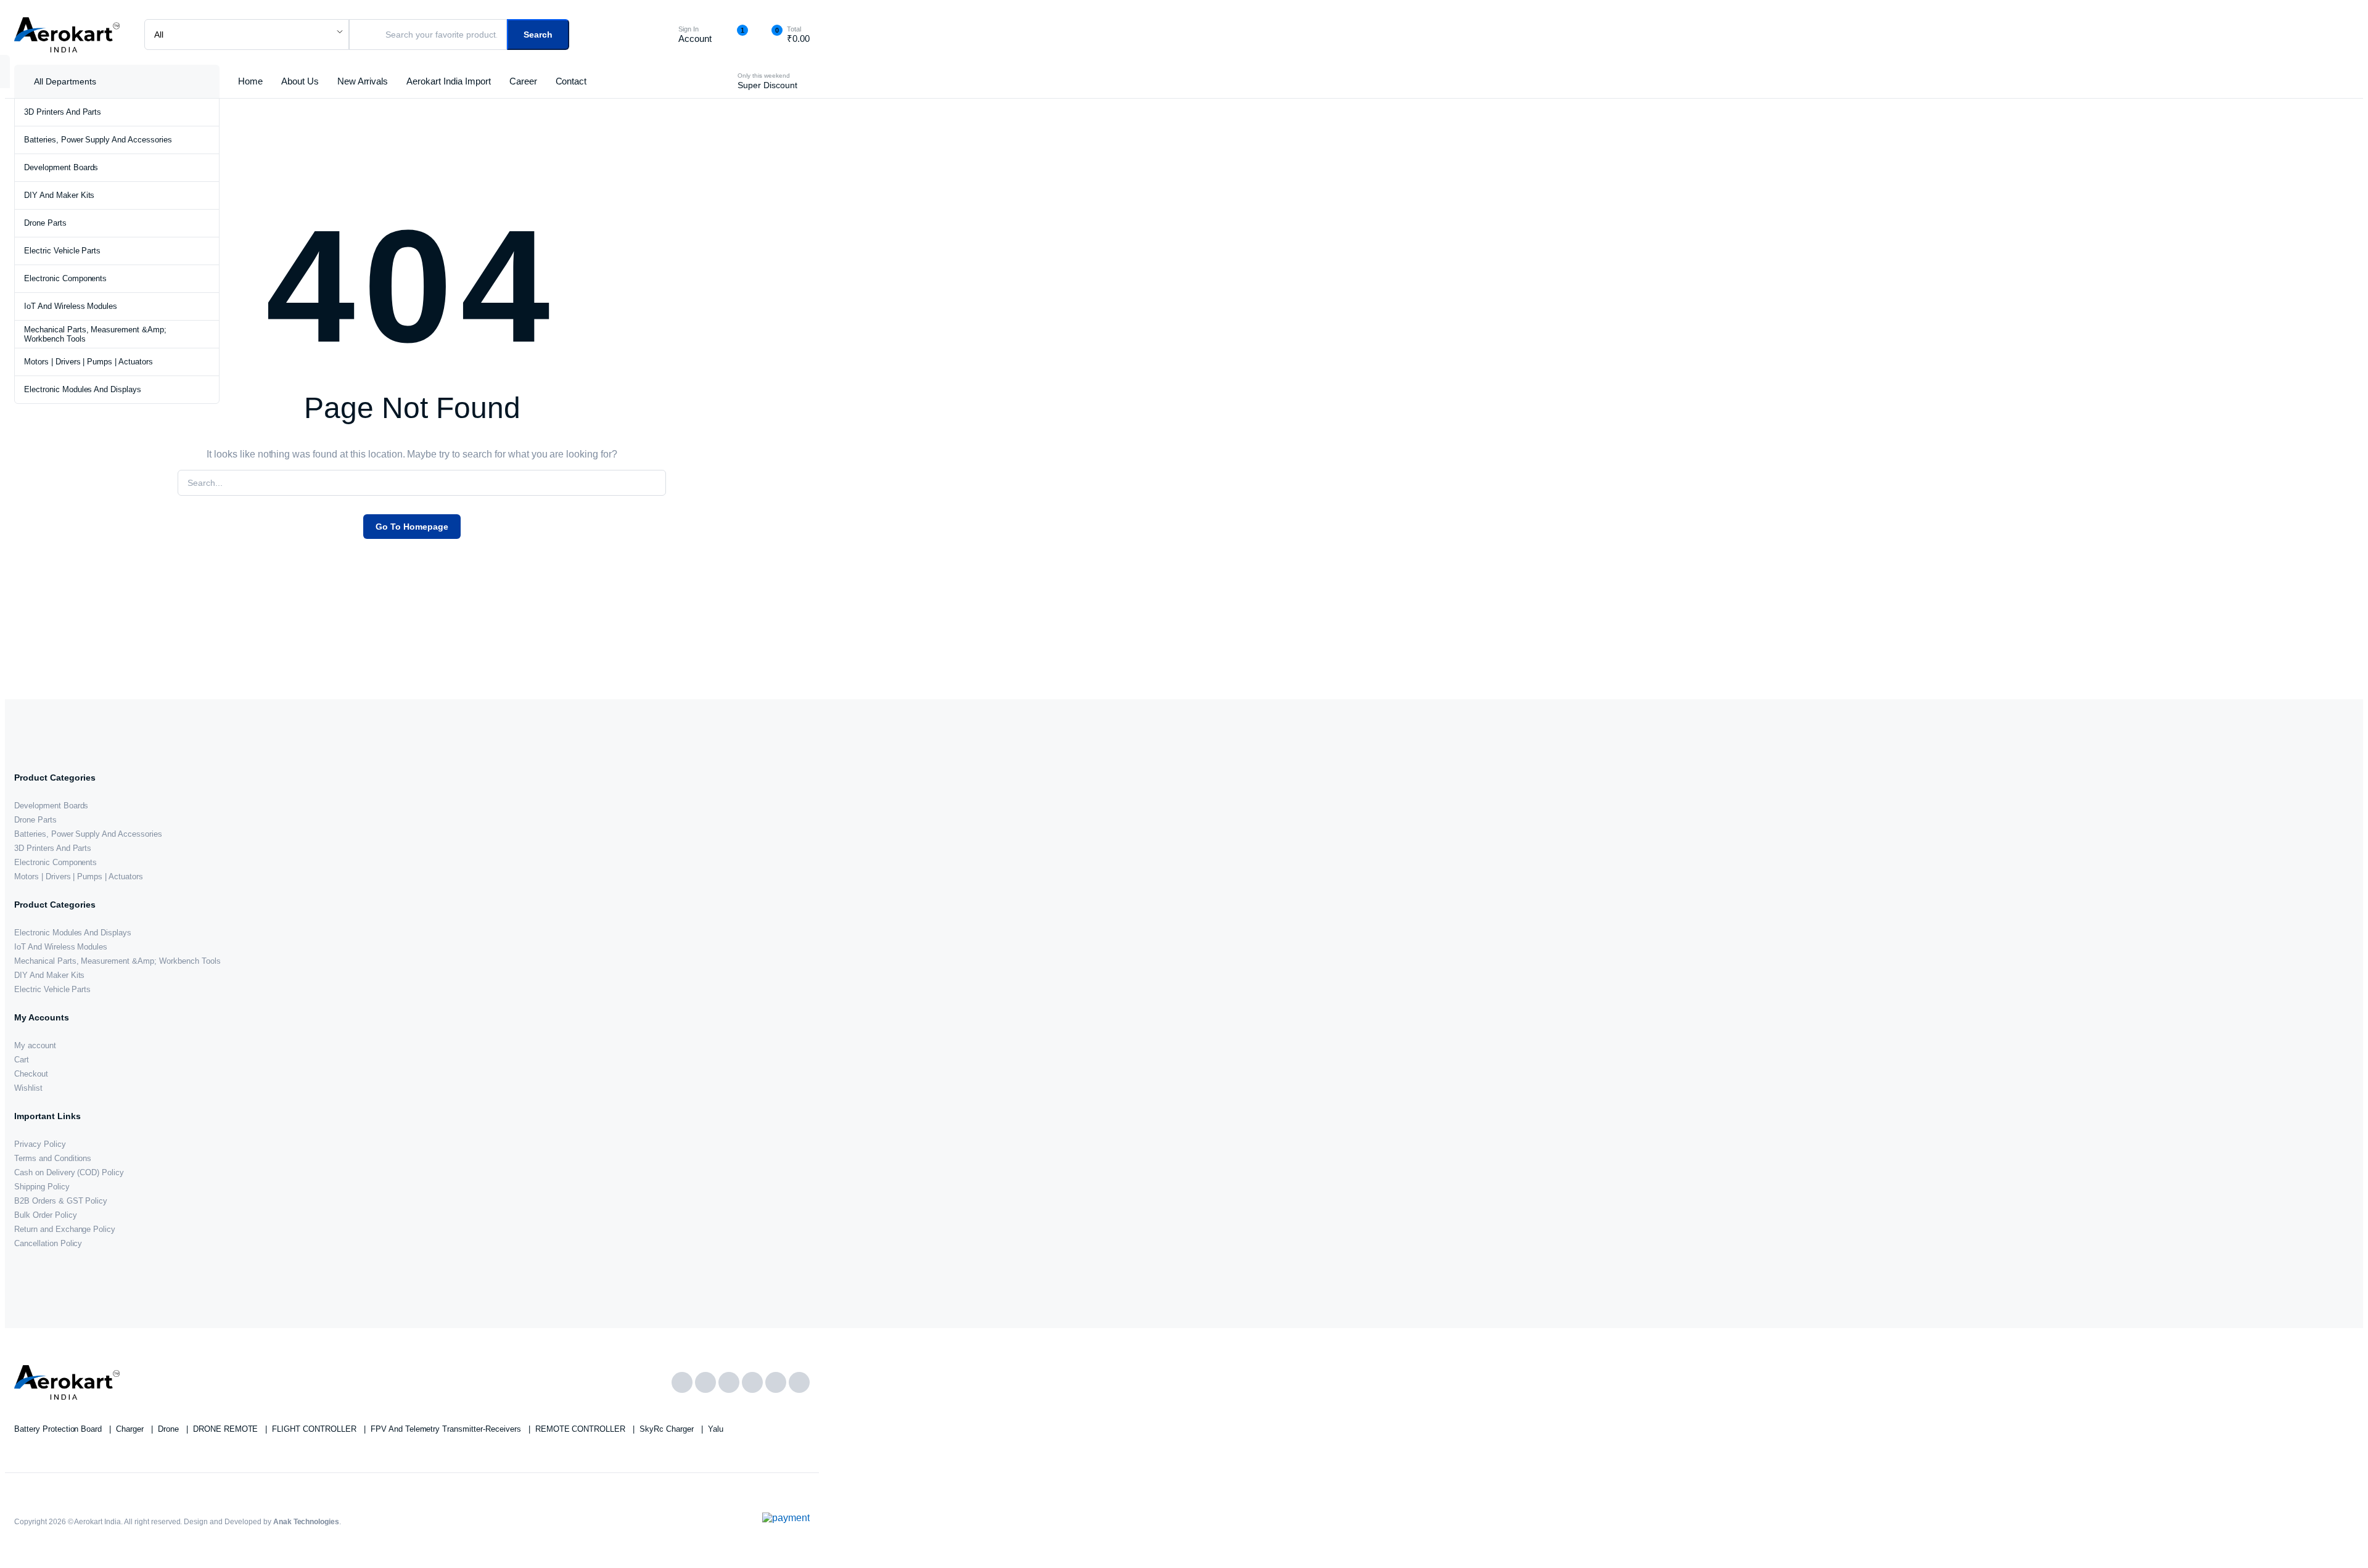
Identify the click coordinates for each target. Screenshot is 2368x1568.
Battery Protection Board (59, 1429)
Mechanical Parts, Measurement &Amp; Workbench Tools (95, 334)
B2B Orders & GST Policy (61, 1201)
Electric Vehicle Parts (62, 251)
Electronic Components (65, 278)
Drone (170, 1429)
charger (131, 1429)
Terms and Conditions (53, 1158)
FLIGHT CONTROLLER (315, 1429)
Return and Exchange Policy (65, 1229)
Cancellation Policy (48, 1243)
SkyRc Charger (668, 1429)
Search (538, 35)
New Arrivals (363, 81)
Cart (22, 1060)
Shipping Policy (42, 1187)
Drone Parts (45, 223)
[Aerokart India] (67, 35)
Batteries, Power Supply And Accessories (98, 140)
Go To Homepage (412, 527)
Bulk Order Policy (46, 1215)
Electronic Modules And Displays (83, 389)
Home (250, 81)
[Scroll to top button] (2340, 1540)
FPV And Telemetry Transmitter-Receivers (447, 1429)
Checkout (31, 1074)
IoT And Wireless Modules (71, 306)
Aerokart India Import (448, 81)
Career (523, 81)
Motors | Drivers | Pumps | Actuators (88, 362)
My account (35, 1045)
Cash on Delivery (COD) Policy (69, 1172)
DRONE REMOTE (227, 1429)
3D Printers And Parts (63, 112)
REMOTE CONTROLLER (582, 1429)
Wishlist (28, 1088)
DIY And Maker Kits (59, 195)
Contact (571, 81)
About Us (300, 81)
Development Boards (61, 167)
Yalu (716, 1429)
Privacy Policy (40, 1144)
